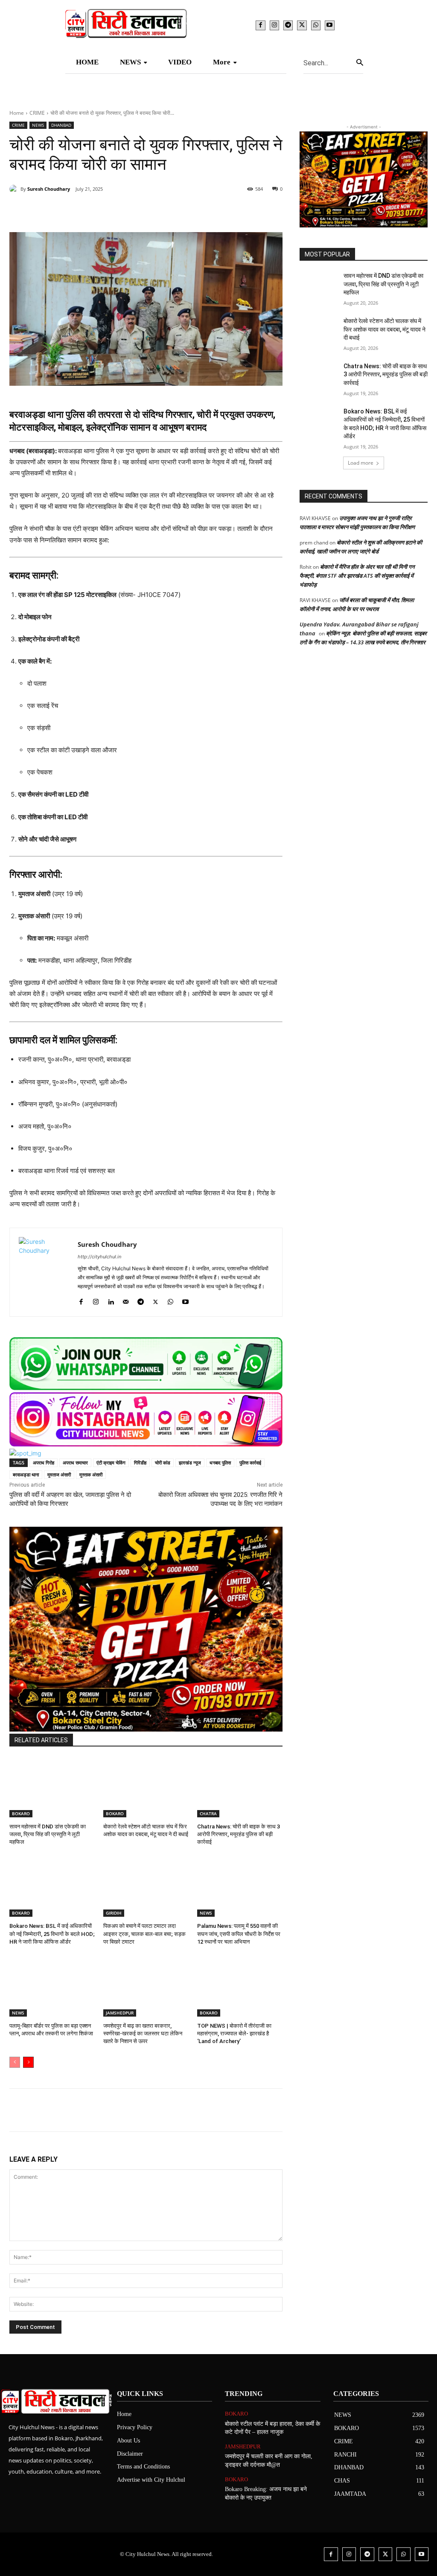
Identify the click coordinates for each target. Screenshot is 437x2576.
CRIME (37, 113)
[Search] (360, 63)
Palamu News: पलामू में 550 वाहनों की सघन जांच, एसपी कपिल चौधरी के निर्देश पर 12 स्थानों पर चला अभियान (239, 1934)
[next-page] (28, 2062)
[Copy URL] (186, 211)
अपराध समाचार (75, 1463)
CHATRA (208, 1813)
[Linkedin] (127, 211)
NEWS (38, 125)
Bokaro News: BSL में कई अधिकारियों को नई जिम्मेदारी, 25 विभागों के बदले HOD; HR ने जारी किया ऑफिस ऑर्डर (52, 1934)
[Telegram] (288, 25)
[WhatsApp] (316, 25)
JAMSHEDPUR (120, 2013)
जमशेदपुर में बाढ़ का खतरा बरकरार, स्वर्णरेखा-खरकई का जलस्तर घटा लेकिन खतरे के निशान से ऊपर (143, 2033)
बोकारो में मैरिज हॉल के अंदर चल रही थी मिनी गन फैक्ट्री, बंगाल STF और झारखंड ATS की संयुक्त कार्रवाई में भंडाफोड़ (357, 576)
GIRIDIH (114, 1913)
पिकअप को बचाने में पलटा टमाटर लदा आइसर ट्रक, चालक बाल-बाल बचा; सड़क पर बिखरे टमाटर (144, 1934)
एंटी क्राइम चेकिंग (111, 1463)
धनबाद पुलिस (220, 1463)
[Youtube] (329, 25)
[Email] (147, 211)
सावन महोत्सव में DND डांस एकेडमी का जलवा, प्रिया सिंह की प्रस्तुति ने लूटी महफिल (48, 1834)
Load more (361, 463)
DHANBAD (61, 125)
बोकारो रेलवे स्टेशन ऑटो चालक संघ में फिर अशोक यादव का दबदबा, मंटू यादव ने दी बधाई (385, 329)
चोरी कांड (163, 1463)
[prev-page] (15, 2062)
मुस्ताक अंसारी (91, 1474)
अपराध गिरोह (44, 1463)
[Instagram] (274, 25)
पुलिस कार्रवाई (250, 1463)
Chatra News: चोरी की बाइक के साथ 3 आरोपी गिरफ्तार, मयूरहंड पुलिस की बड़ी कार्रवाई (239, 1834)
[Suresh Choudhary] (15, 189)
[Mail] (126, 1300)
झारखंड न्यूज (190, 1463)
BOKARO (21, 1813)
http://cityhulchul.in (99, 1257)
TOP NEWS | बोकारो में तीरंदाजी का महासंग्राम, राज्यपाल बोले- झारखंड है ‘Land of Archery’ (234, 2033)
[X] (302, 25)
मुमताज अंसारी (59, 1474)
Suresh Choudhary (49, 189)
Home (17, 113)
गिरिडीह (140, 1463)
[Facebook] (260, 25)
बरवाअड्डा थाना (26, 1474)
